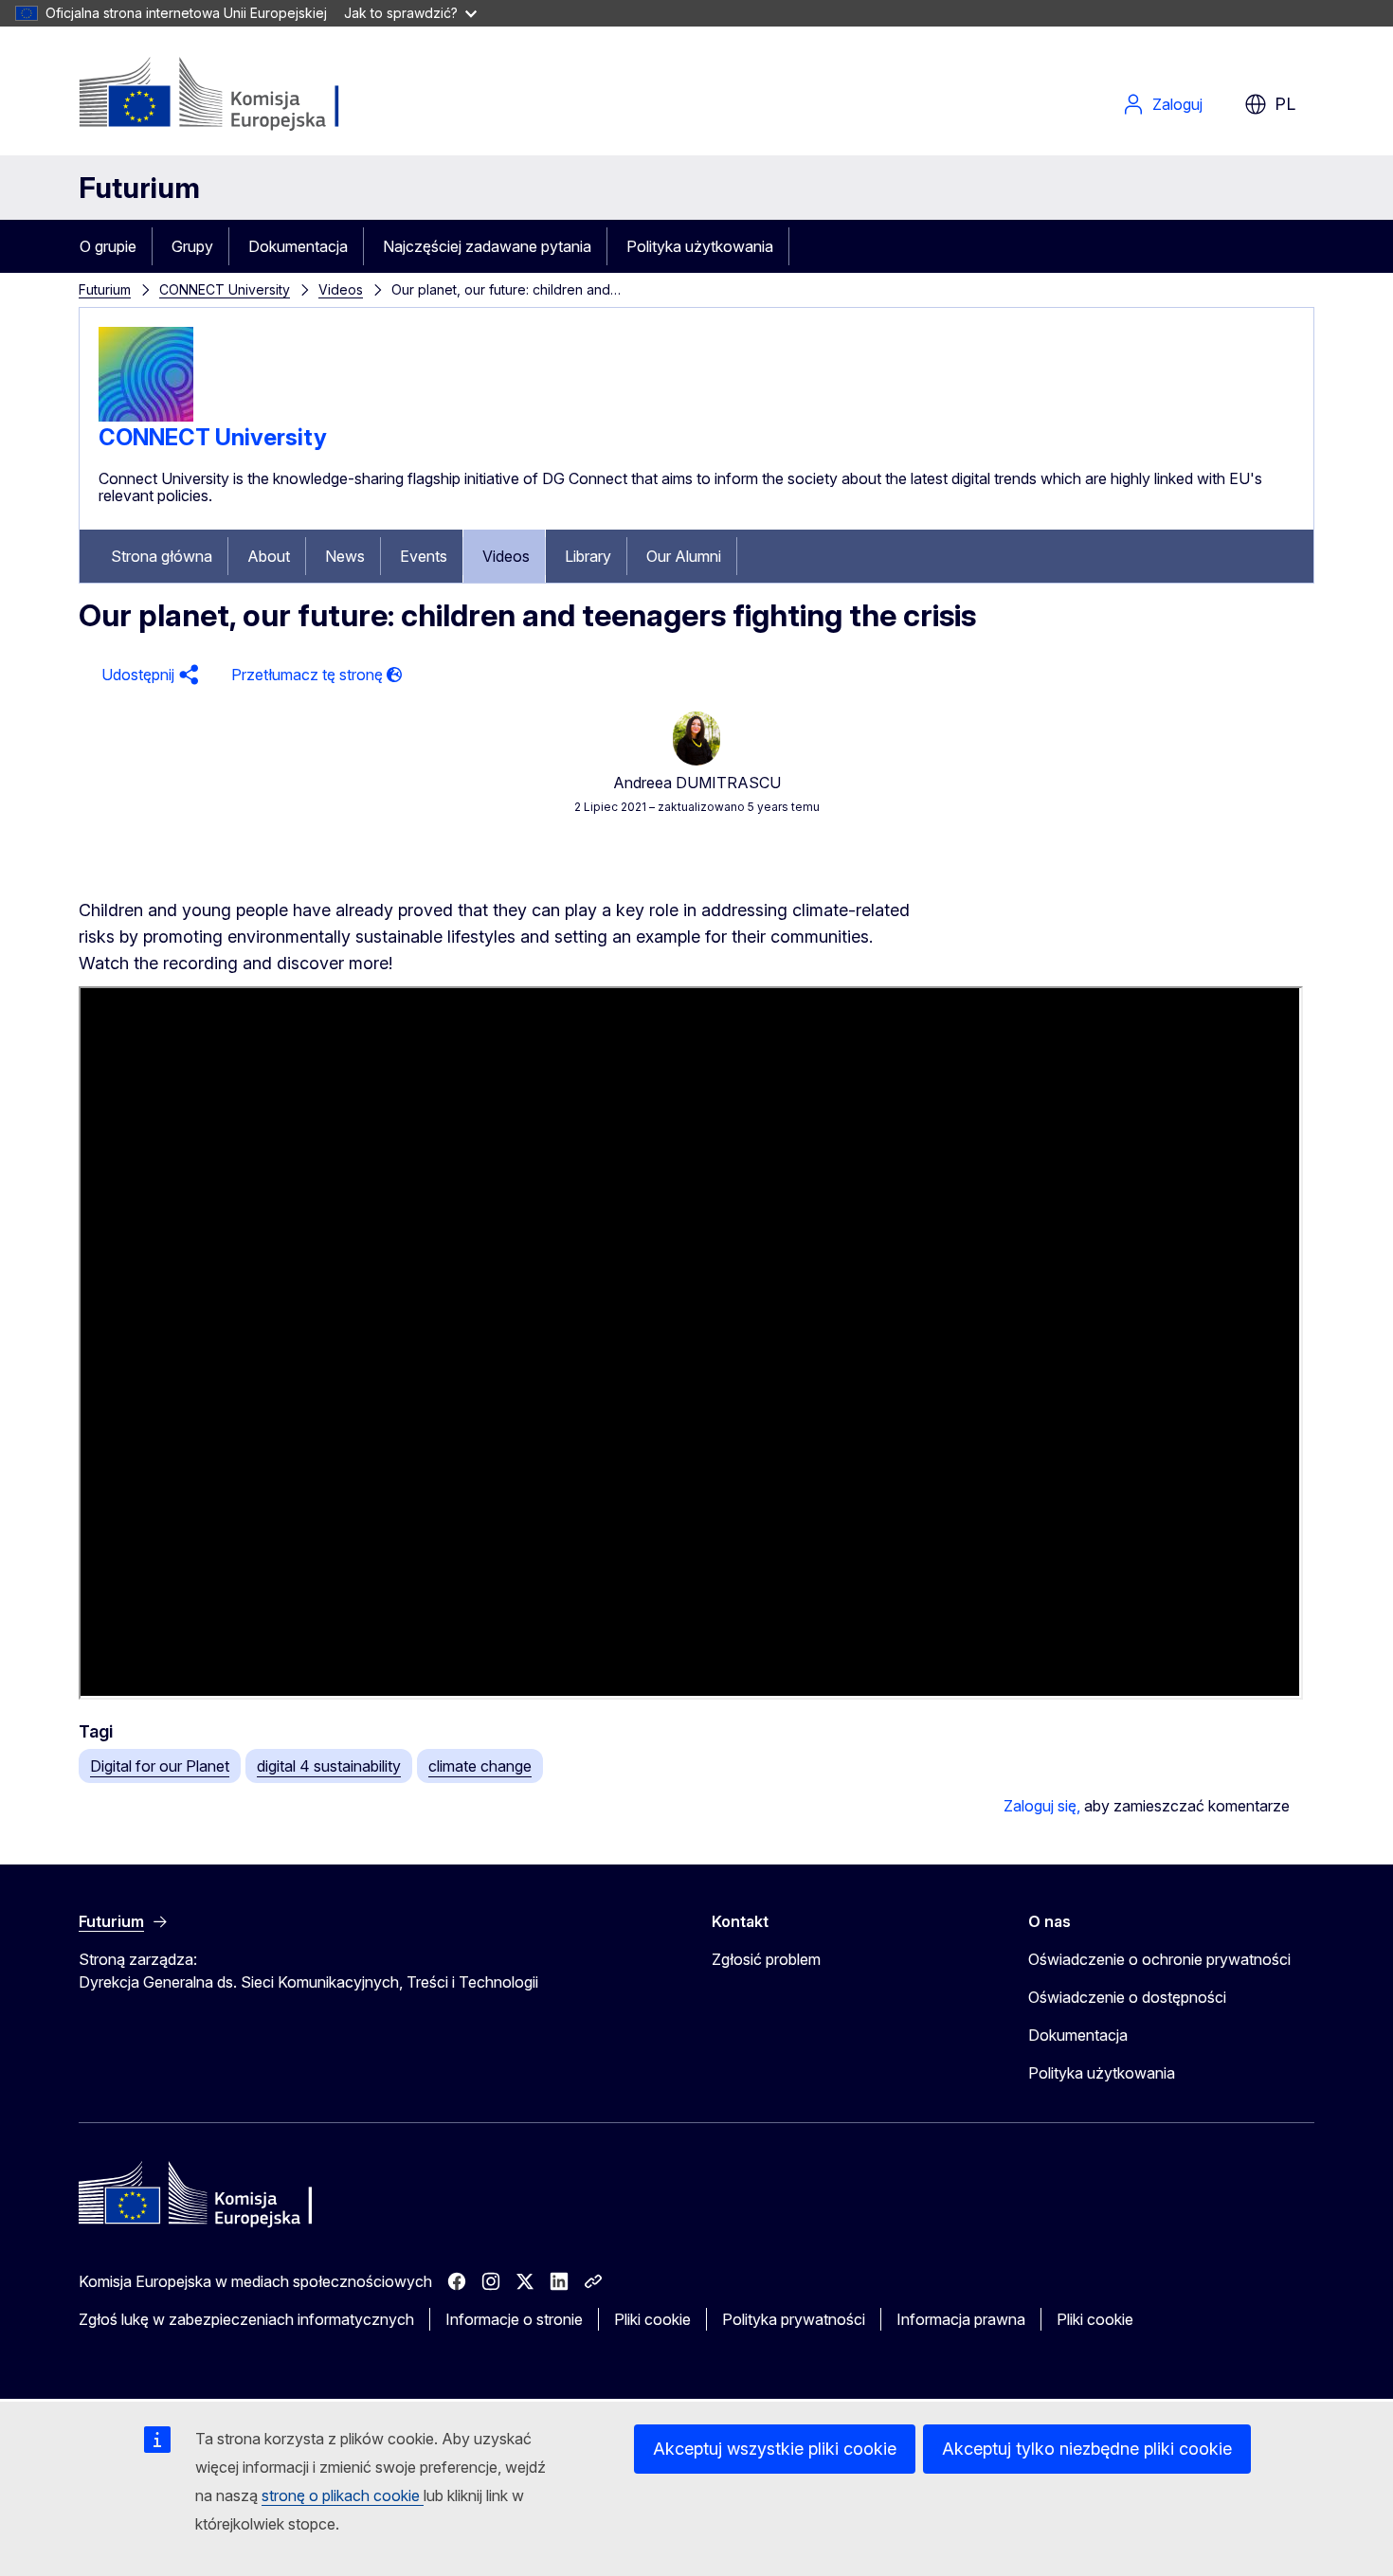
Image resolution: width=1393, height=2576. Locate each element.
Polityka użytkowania (700, 246)
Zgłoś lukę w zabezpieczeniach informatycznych (246, 2319)
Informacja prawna (961, 2319)
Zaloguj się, (1042, 1806)
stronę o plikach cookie (343, 2495)
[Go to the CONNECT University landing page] (146, 416)
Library (588, 556)
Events (424, 556)
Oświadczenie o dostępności (1127, 1997)
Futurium (139, 188)
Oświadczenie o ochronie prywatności (1159, 1959)
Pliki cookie (652, 2319)
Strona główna (162, 556)
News (345, 556)
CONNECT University (225, 289)
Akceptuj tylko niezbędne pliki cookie (1087, 2449)
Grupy (192, 246)
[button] (147, 675)
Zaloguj (1177, 104)
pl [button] (1285, 104)
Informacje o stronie (514, 2319)
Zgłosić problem (766, 1959)
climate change (480, 1766)
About (269, 556)
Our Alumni (684, 556)
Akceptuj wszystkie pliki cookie (775, 2449)
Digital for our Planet (160, 1766)
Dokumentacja (298, 246)
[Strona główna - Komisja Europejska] (232, 95)
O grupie (108, 246)
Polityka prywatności (794, 2319)
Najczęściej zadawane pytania (487, 246)
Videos (341, 289)
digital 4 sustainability (329, 1766)
